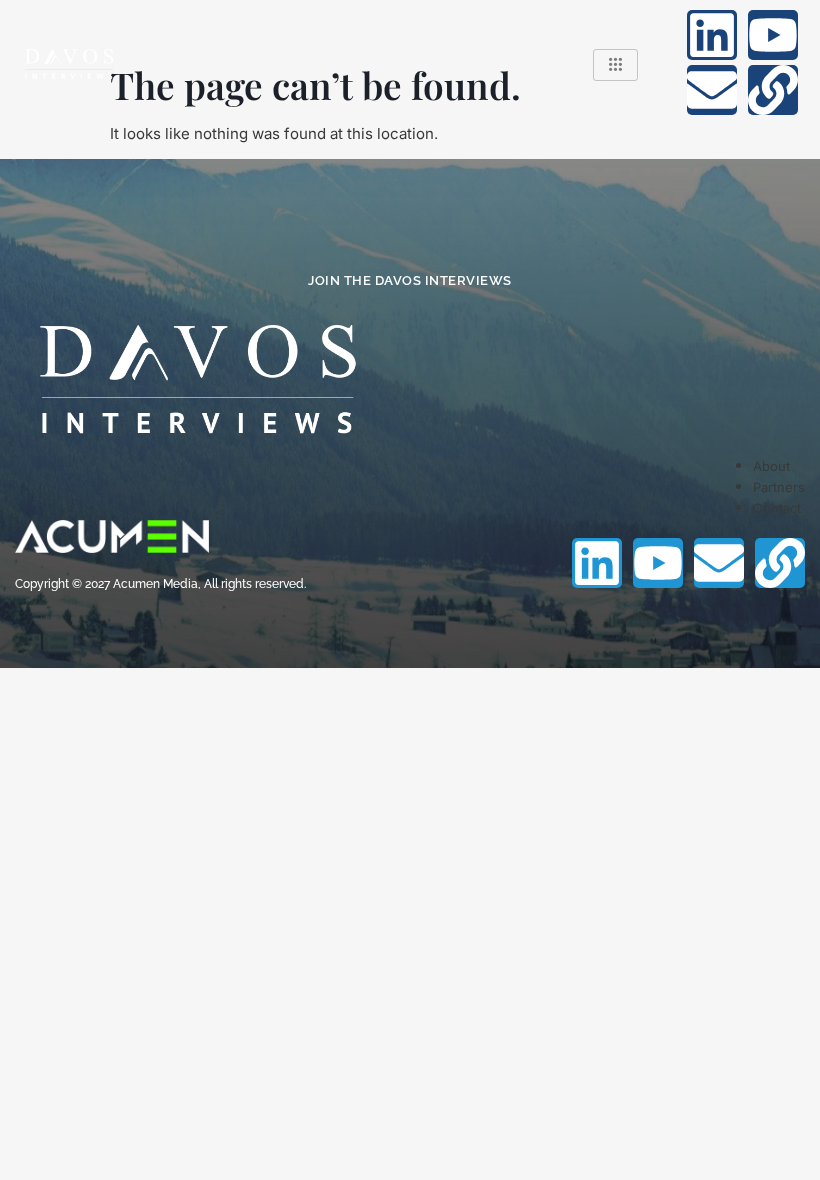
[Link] (773, 90)
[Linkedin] (712, 35)
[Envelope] (712, 90)
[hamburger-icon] (615, 65)
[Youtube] (773, 35)
